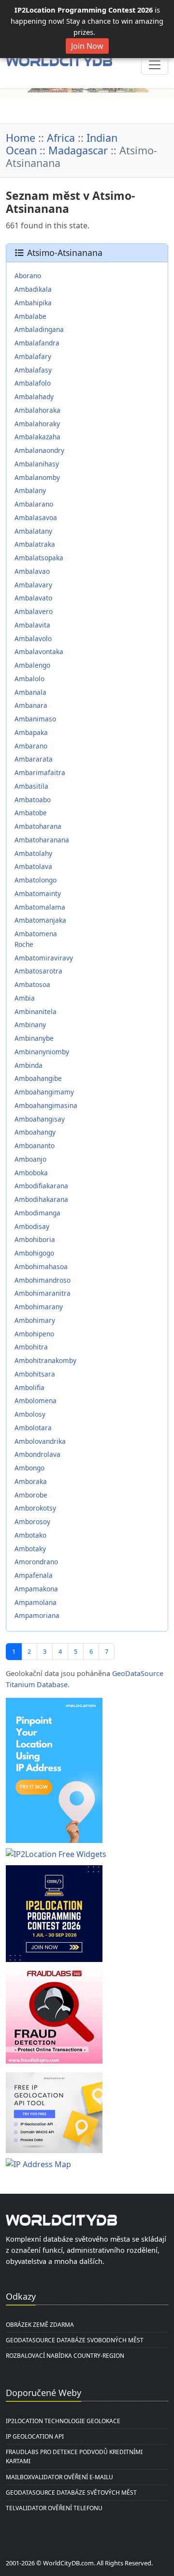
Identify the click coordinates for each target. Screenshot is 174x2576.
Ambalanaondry (39, 450)
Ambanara (31, 705)
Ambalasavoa (36, 517)
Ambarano (31, 746)
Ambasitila (31, 786)
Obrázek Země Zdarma (40, 2325)
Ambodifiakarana (41, 1186)
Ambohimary (35, 1320)
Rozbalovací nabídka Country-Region (65, 2356)
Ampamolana (36, 1602)
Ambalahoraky (37, 424)
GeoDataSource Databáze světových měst (71, 2493)
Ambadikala (33, 289)
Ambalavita (32, 625)
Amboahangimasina (46, 1105)
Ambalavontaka (39, 651)
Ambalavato (33, 598)
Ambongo (29, 1468)
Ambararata (34, 759)
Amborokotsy (35, 1508)
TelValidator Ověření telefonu (54, 2508)
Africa (61, 138)
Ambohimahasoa (41, 1266)
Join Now (87, 46)
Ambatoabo (33, 800)
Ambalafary (33, 356)
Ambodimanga (37, 1213)
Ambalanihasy (37, 464)
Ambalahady (34, 397)
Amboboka (31, 1173)
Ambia (25, 998)
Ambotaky (30, 1549)
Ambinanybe (34, 1038)
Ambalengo (32, 665)
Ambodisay (32, 1226)
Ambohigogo (34, 1253)
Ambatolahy (33, 853)
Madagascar (78, 150)
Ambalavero (34, 611)
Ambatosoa (32, 984)
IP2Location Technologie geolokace (63, 2421)
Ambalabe (30, 316)
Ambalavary (33, 585)
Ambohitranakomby (45, 1360)
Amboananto (35, 1146)
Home (21, 138)
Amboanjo (30, 1159)
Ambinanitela (36, 1011)
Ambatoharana (38, 826)
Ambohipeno (34, 1334)
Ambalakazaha (37, 437)
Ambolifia (29, 1387)
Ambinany (30, 1025)
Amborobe (31, 1495)
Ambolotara (33, 1428)
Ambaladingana (39, 329)
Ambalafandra (37, 343)
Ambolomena (36, 1400)
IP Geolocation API (35, 2436)
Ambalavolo (33, 638)
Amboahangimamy (44, 1092)
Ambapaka (31, 732)
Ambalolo (29, 679)
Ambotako (30, 1535)
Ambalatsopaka (39, 558)
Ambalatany (33, 531)
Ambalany (30, 490)
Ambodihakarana (41, 1199)
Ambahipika (33, 303)
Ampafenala (34, 1575)
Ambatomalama (40, 907)
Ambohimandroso (43, 1280)
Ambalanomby (37, 477)
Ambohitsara (35, 1374)
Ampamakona (36, 1589)
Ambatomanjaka (40, 920)
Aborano (28, 276)
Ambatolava (33, 866)
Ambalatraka (35, 544)
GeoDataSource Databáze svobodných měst (75, 2340)
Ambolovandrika (40, 1441)
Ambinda (29, 1065)
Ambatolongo (36, 880)
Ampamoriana (37, 1615)
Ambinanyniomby (42, 1052)
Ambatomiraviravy (44, 958)
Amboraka (31, 1481)
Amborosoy (32, 1521)
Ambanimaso (35, 719)
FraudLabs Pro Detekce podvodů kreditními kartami (74, 2456)
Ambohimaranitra (43, 1293)
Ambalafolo (33, 383)
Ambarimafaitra (40, 772)
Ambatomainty (38, 893)
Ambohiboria (35, 1239)
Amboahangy (35, 1132)
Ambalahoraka (37, 410)
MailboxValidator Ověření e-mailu (59, 2477)
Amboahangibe (38, 1078)
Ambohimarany (39, 1307)
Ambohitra (31, 1347)
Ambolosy (30, 1414)
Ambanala (30, 692)
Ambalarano (34, 504)
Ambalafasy (33, 370)
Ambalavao (32, 571)
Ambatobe (31, 813)
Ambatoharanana (42, 840)
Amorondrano (36, 1562)
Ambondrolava (37, 1454)
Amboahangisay (40, 1119)
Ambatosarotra (38, 971)
